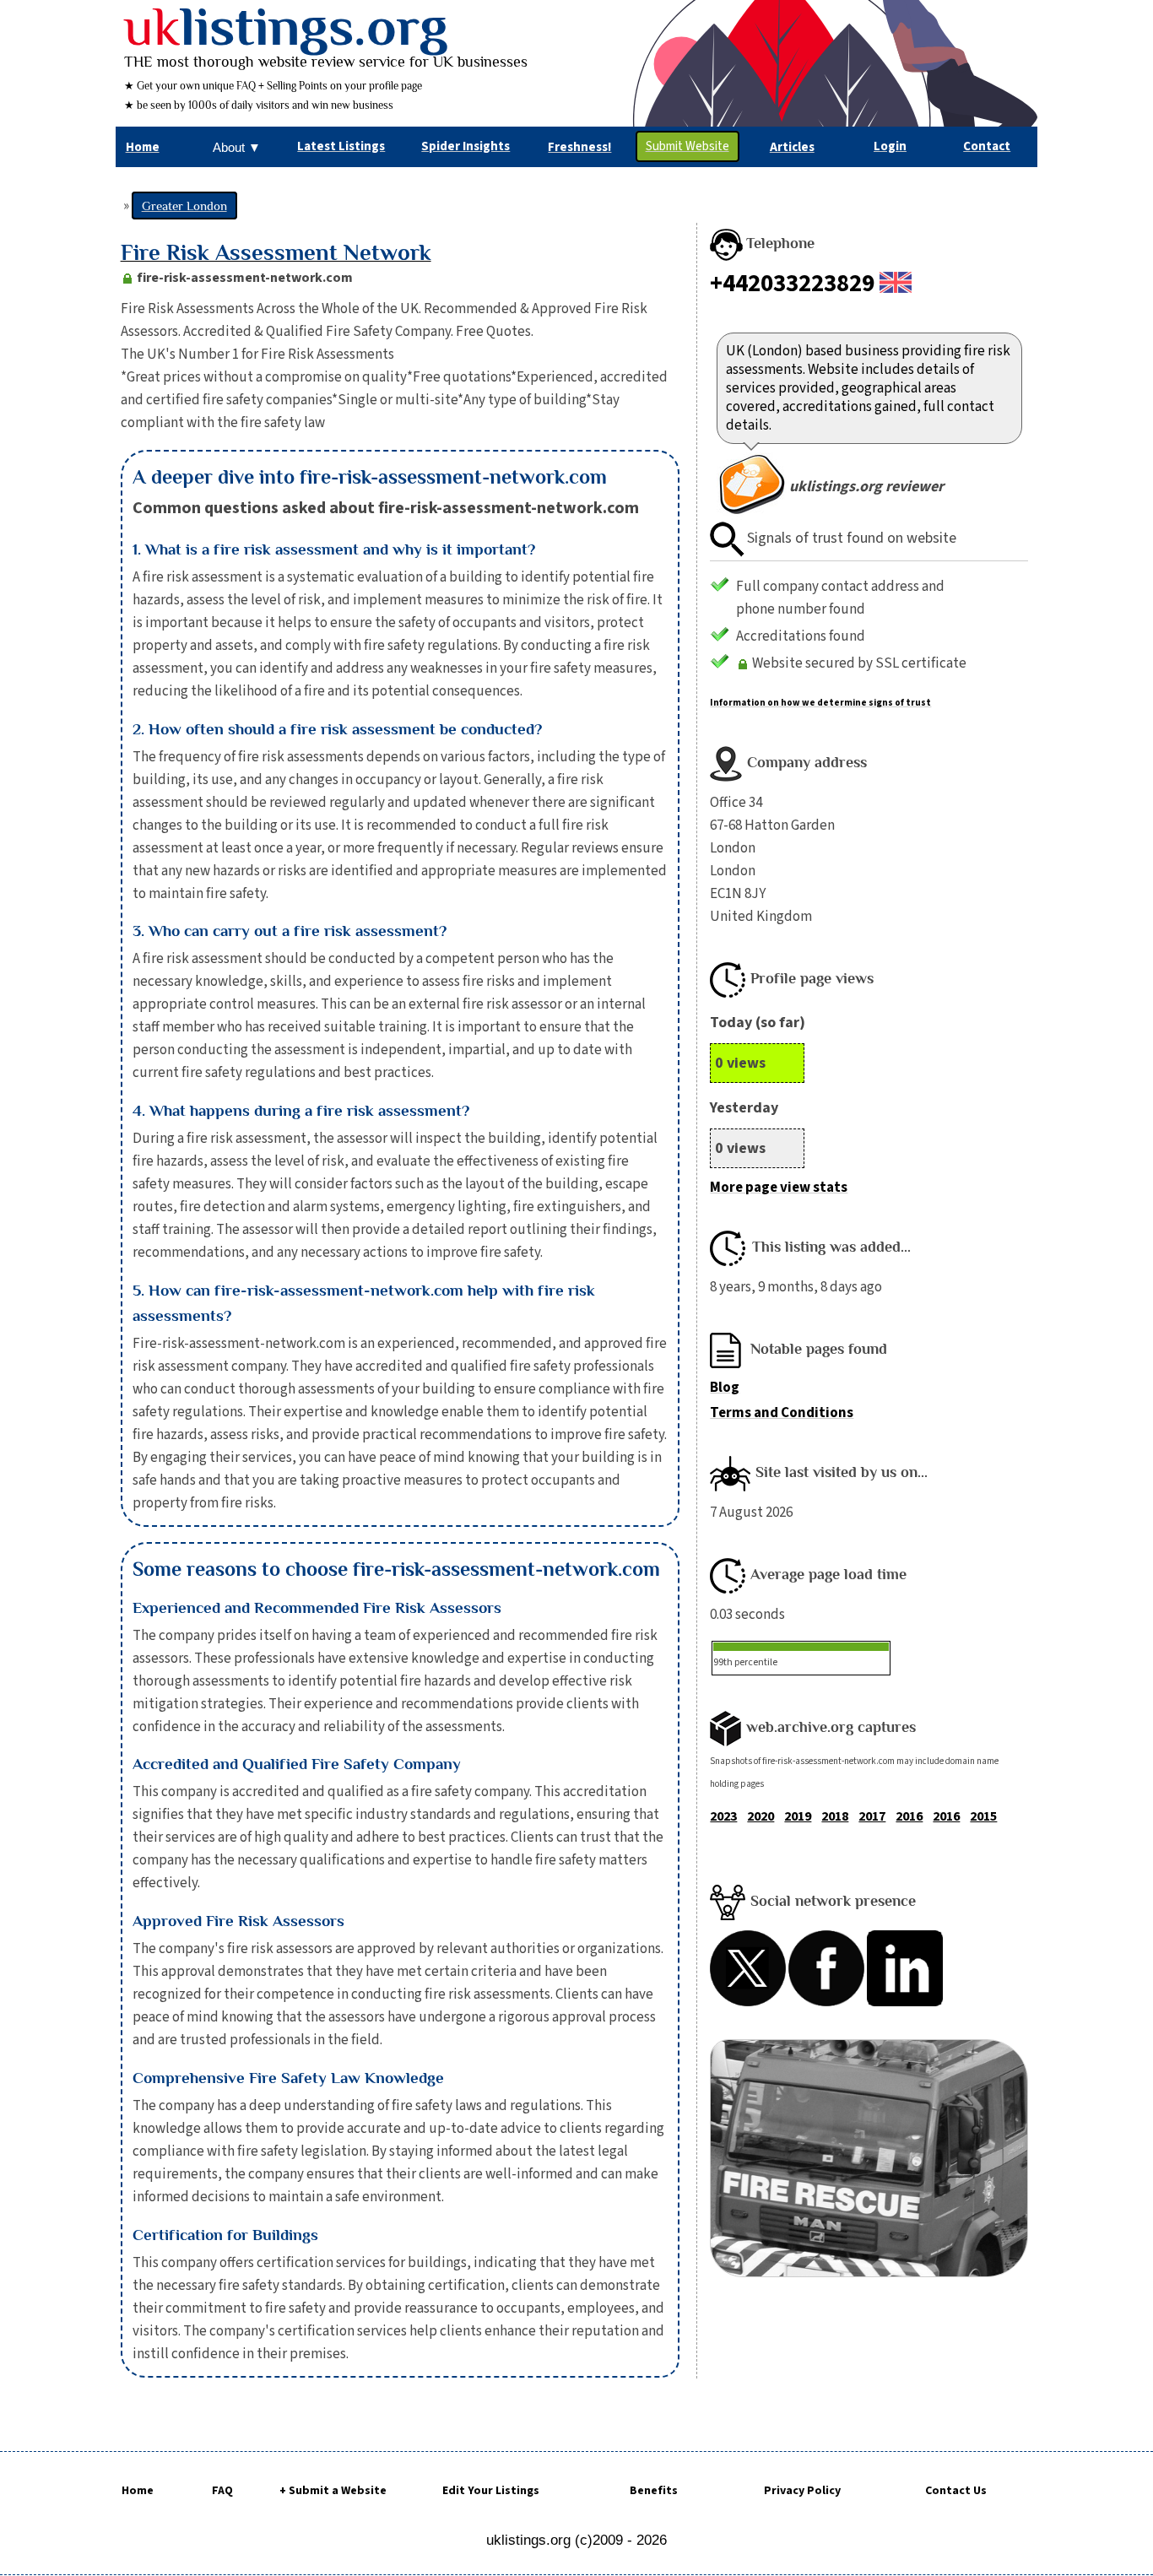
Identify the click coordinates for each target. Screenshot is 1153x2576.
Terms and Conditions (782, 1413)
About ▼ (237, 147)
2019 (798, 1816)
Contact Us (956, 2491)
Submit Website (687, 146)
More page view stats (779, 1188)
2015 (983, 1816)
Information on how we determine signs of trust (820, 703)
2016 (909, 1816)
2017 (872, 1816)
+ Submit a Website (333, 2491)
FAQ (222, 2491)
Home (138, 2491)
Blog (725, 1388)
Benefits (654, 2491)
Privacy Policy (802, 2491)
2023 (723, 1816)
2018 (835, 1816)
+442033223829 (792, 284)
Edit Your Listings (491, 2491)
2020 (761, 1816)
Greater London (184, 206)
